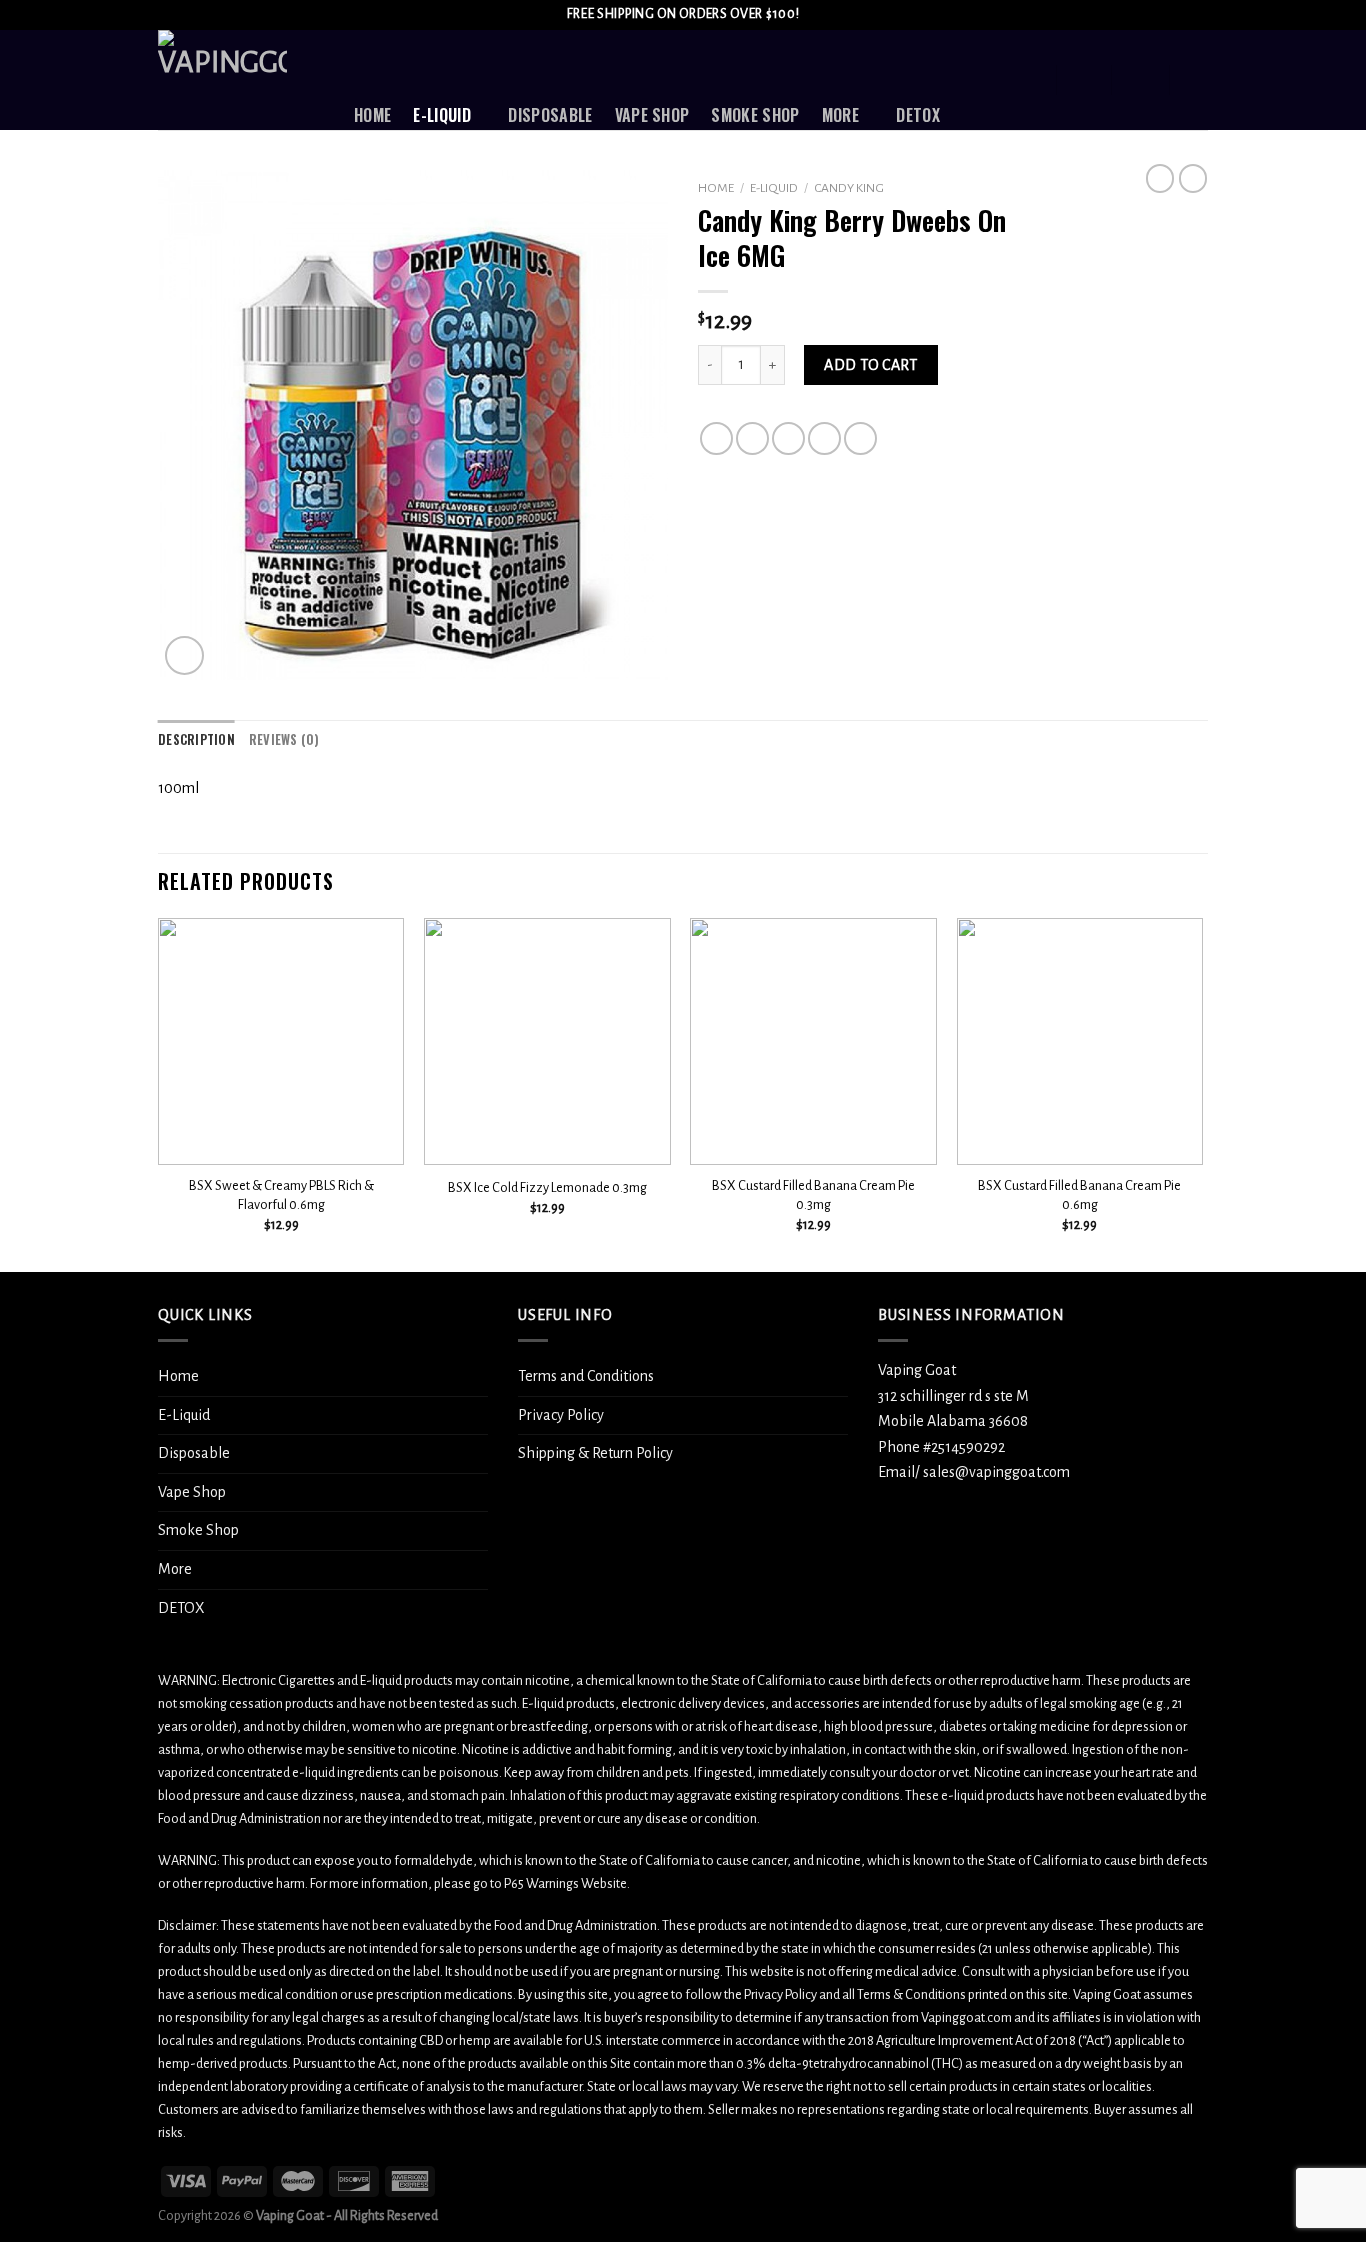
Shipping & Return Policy (595, 1453)
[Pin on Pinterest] (824, 438)
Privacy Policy (561, 1415)
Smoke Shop (755, 115)
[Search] (1030, 79)
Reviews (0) (284, 739)
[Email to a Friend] (788, 438)
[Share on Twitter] (752, 438)
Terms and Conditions (586, 1376)
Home (372, 115)
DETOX (918, 115)
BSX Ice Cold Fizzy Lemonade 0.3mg (547, 1187)
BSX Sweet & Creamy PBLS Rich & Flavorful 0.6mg (281, 1195)
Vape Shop (652, 115)
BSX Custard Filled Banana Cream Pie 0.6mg (1079, 1195)
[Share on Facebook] (716, 438)
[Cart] (1198, 80)
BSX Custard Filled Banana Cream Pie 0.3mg (813, 1195)
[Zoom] (184, 655)
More (840, 115)
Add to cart (870, 365)
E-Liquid (442, 115)
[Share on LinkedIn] (860, 438)
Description (196, 739)
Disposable (550, 115)
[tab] (196, 740)
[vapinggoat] (241, 80)
